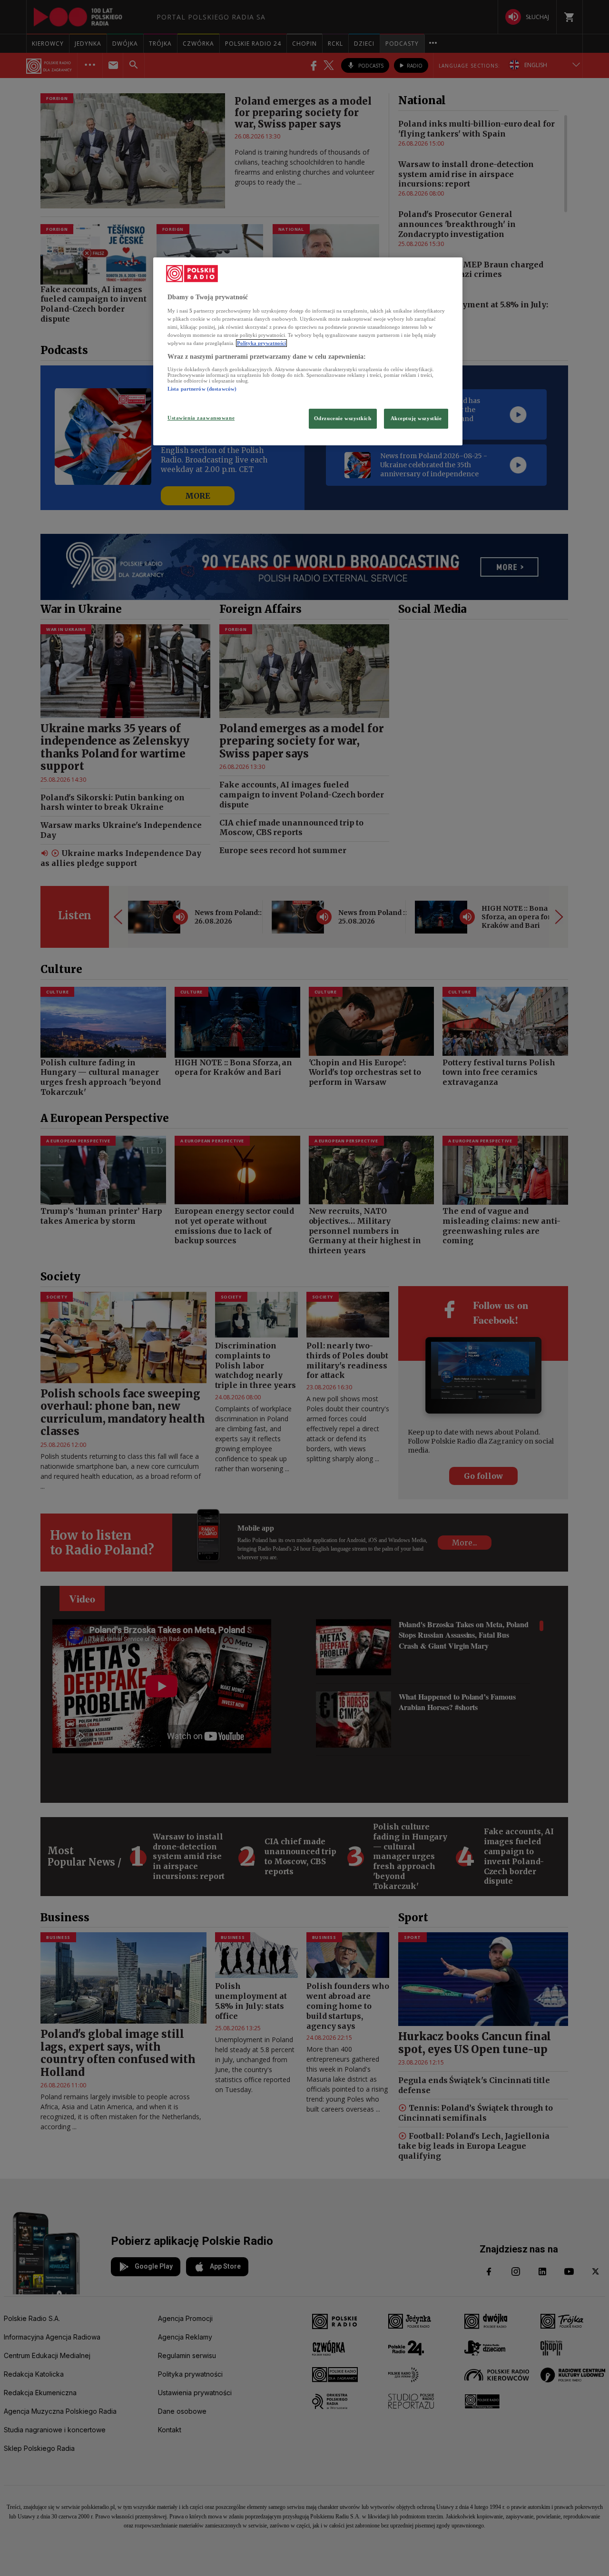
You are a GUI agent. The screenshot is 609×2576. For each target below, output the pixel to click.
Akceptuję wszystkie (416, 418)
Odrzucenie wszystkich (343, 418)
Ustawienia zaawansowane (201, 418)
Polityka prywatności (261, 343)
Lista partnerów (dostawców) (202, 389)
